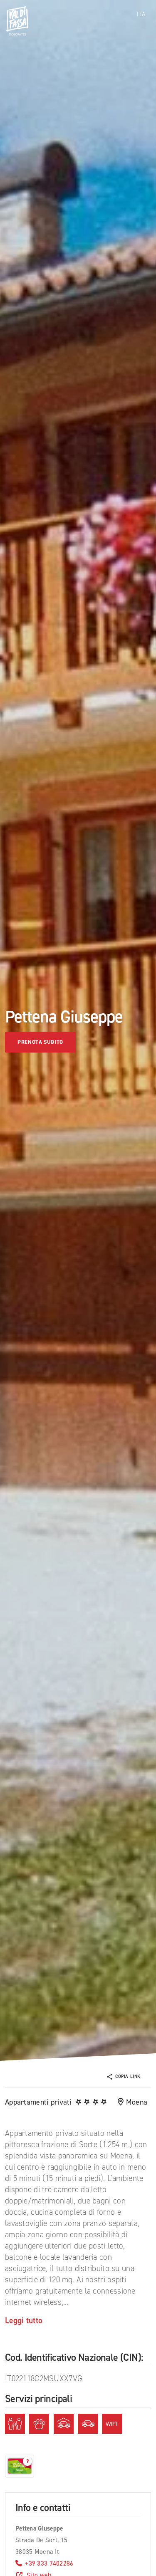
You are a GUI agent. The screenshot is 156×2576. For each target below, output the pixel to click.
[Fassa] (17, 21)
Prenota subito (40, 1042)
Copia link (128, 2076)
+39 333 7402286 (49, 2563)
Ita (141, 14)
